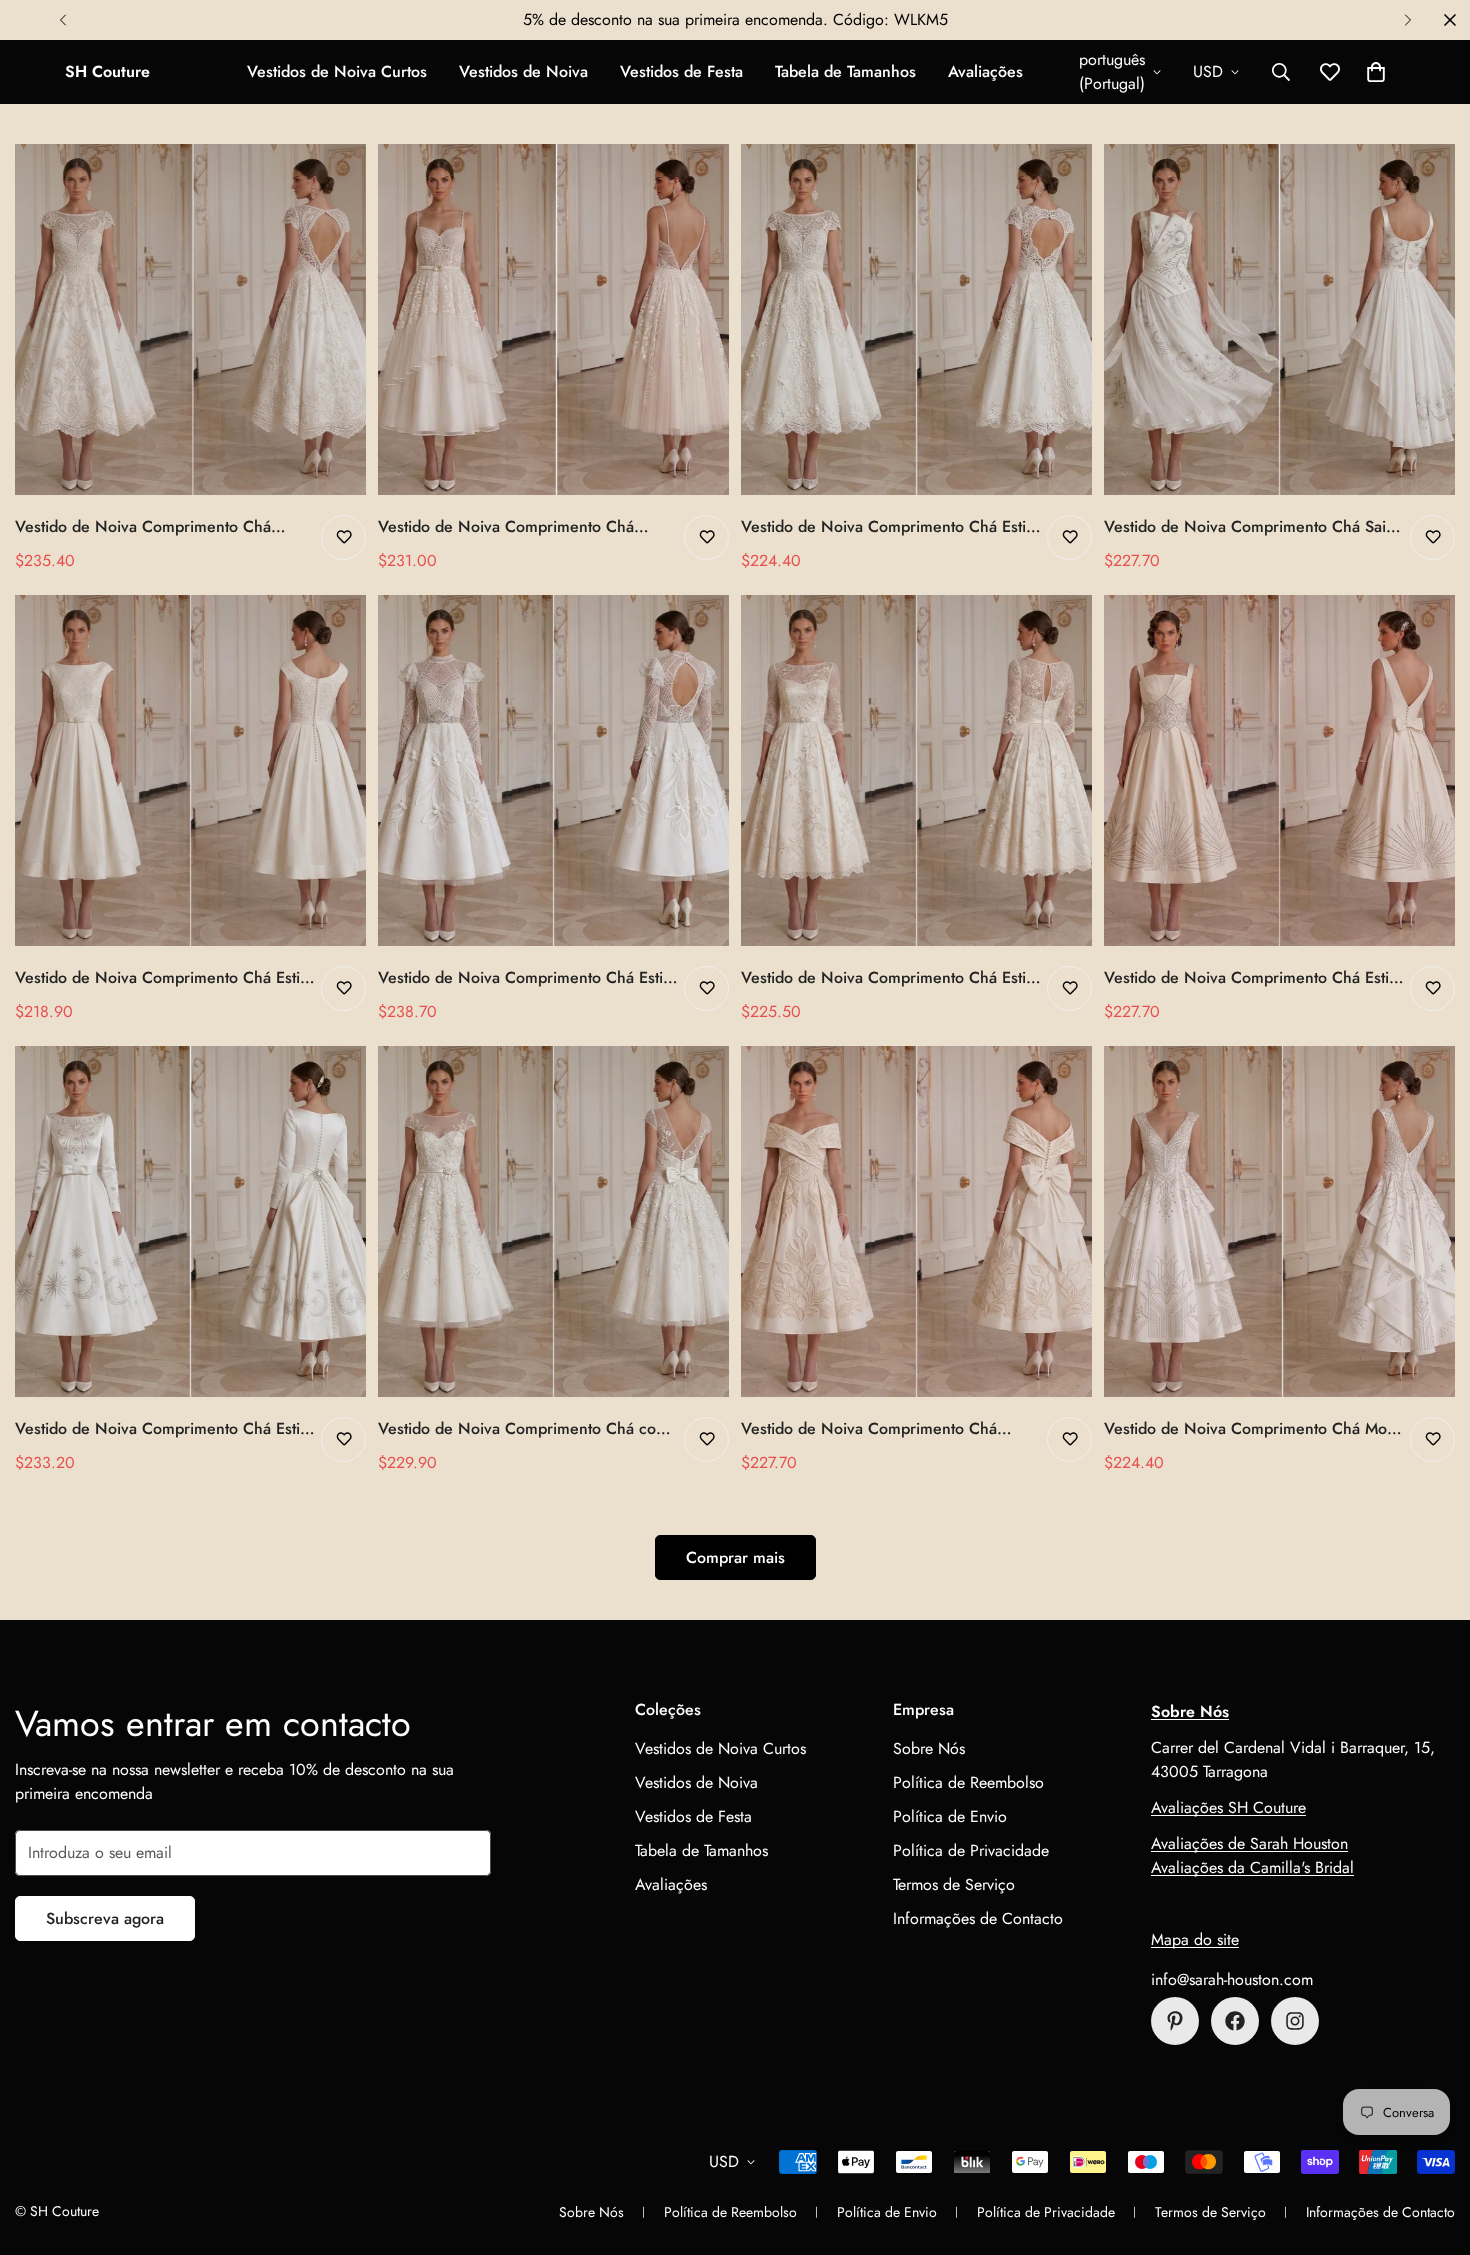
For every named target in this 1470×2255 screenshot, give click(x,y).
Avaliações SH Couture (1228, 1807)
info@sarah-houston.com (1232, 1979)
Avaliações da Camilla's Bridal (1252, 1867)
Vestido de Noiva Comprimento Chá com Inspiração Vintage (523, 1429)
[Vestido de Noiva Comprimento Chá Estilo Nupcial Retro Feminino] (916, 770)
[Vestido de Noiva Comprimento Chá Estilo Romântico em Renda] (916, 319)
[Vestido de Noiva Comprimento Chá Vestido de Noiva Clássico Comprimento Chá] (190, 319)
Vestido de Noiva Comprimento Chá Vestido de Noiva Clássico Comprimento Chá (158, 527)
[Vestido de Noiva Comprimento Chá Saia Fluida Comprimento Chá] (1279, 319)
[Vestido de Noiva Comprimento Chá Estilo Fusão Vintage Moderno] (553, 770)
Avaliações (985, 71)
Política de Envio (950, 1816)
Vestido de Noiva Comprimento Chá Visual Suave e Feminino (506, 527)
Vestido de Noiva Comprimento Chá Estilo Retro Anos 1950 (164, 1429)
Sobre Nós (929, 1748)
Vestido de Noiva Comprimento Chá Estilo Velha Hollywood (1253, 978)
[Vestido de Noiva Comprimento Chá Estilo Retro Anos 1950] (190, 1221)
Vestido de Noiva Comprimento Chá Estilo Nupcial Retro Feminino (890, 978)
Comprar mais (735, 1557)
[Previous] (62, 20)
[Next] (1407, 20)
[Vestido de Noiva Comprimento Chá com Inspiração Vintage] (553, 1221)
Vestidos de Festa (681, 71)
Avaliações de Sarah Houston (1249, 1843)
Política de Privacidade (971, 1850)
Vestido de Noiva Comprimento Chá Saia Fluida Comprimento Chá (1249, 527)
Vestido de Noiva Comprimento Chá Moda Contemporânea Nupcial (1254, 1429)
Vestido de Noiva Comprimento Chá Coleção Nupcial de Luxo (869, 1429)
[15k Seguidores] (1235, 2021)
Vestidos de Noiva (523, 71)
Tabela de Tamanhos (845, 71)
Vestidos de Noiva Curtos (337, 71)
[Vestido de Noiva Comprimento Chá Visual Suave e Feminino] (553, 319)
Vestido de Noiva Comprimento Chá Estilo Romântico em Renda (890, 527)
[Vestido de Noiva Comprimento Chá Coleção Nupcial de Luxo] (916, 1221)
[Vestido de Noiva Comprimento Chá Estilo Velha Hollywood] (1279, 770)
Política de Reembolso (968, 1782)
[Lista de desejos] (343, 537)
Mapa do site (1195, 1939)
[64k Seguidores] (1295, 2021)
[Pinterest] (1175, 2021)
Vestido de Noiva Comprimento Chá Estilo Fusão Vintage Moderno (527, 978)
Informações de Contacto (978, 1918)
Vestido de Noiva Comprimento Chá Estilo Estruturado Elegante (164, 978)
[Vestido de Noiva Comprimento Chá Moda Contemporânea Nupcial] (1279, 1221)
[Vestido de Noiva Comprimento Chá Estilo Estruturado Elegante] (190, 770)
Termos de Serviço (954, 1884)
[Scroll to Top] (1431, 2146)
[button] (1376, 72)
